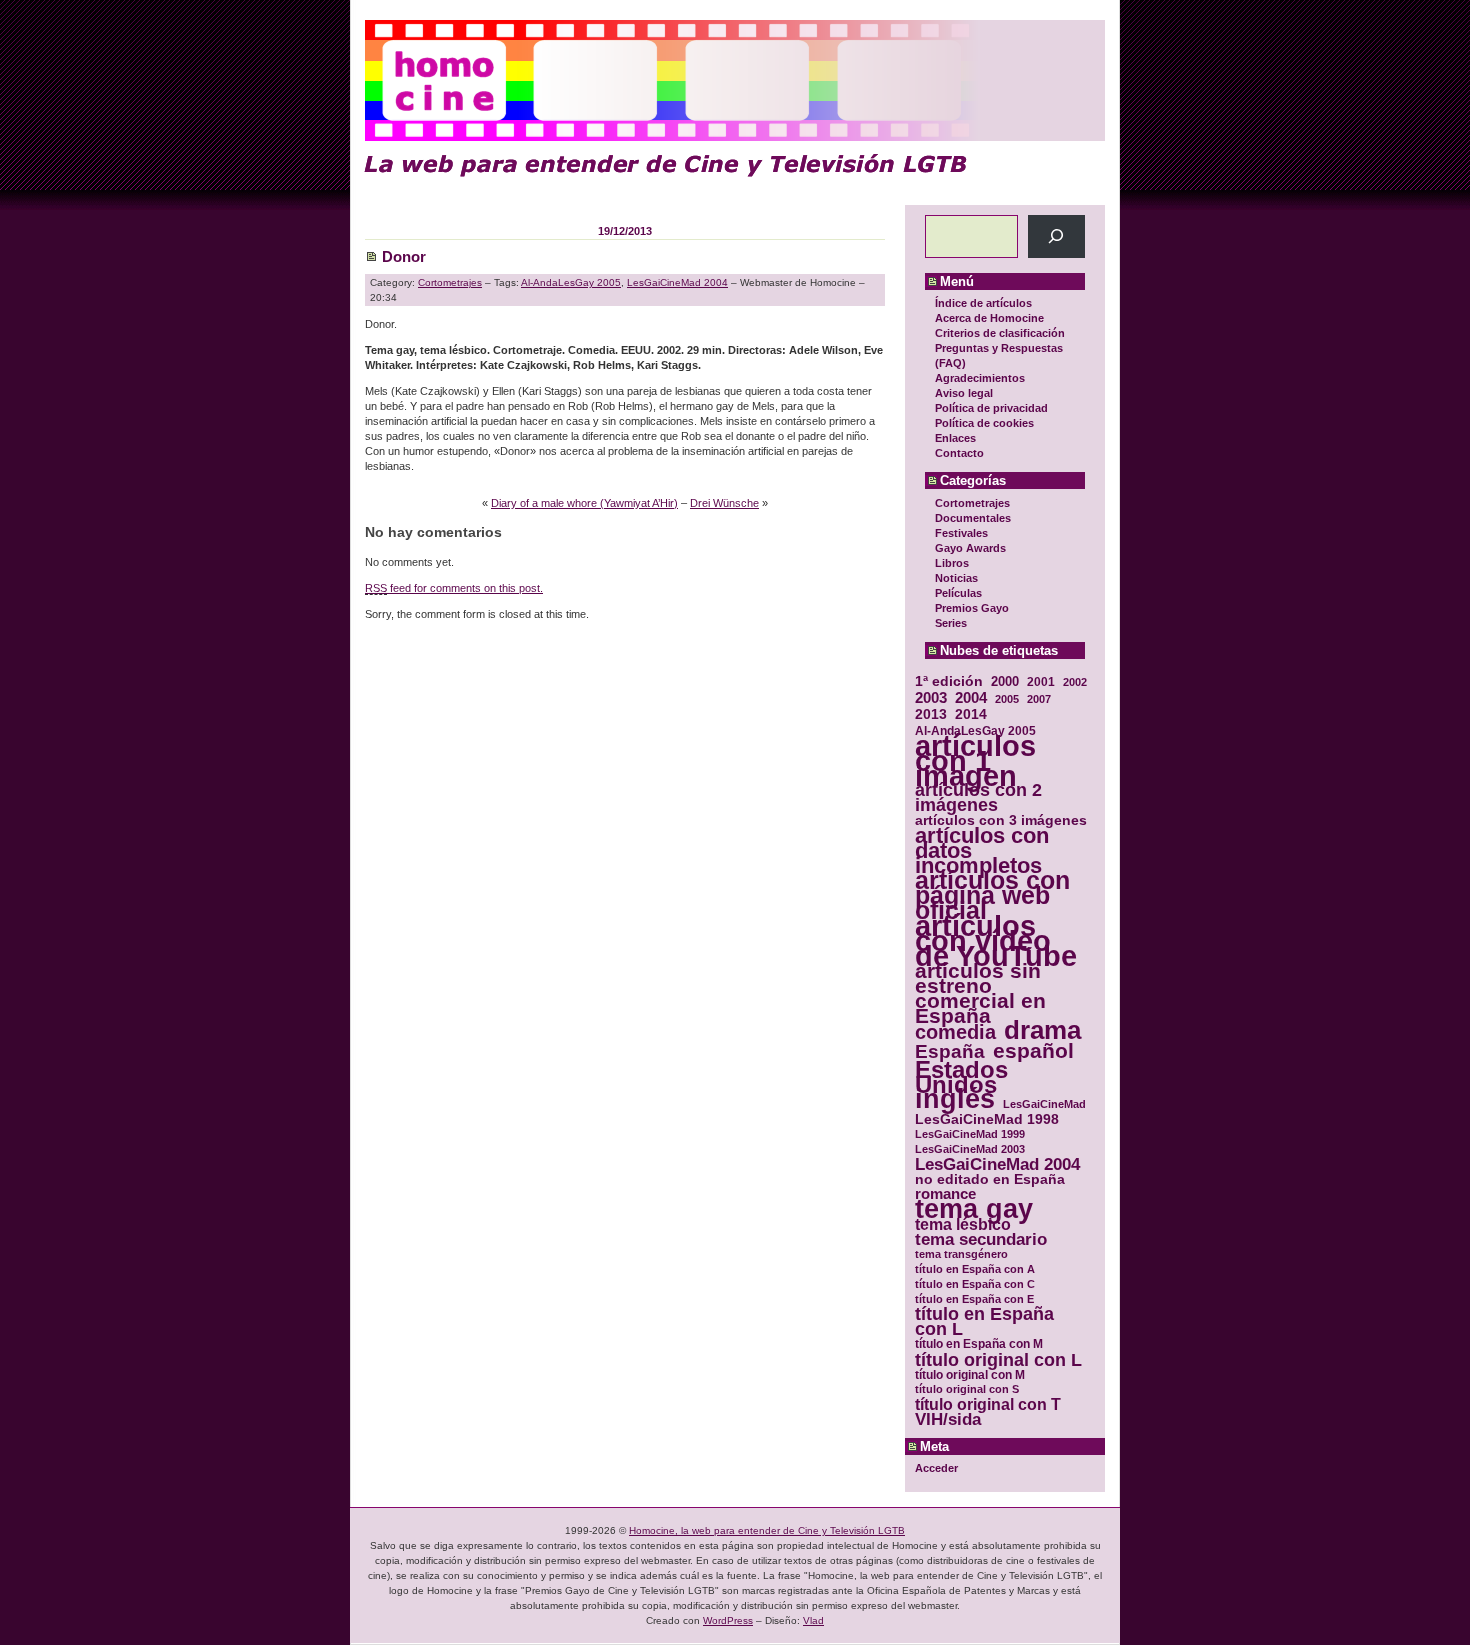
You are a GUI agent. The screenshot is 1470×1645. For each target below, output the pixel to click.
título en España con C (975, 1284)
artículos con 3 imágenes (1001, 820)
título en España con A (975, 1269)
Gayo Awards (970, 548)
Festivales (961, 533)
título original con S (967, 1389)
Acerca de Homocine (989, 318)
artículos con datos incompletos (982, 850)
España (950, 1051)
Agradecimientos (980, 378)
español (1033, 1050)
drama (1042, 1030)
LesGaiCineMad (1044, 1104)
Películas (958, 593)
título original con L (998, 1359)
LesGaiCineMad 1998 (987, 1119)
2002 (1075, 682)
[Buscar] (1056, 236)
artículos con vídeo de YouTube (996, 940)
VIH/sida (948, 1419)
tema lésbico (963, 1224)
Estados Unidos (961, 1077)
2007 (1039, 699)
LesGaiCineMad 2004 (997, 1164)
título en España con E (974, 1299)
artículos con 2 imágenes (978, 798)
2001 (1041, 681)
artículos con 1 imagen (975, 760)
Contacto (959, 453)
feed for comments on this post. (454, 588)
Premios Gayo (972, 608)
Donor (404, 256)
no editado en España (990, 1179)
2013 (931, 714)
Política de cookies (984, 423)
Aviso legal (964, 393)
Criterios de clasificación (1000, 333)
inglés (955, 1099)
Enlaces (955, 438)
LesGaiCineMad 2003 (970, 1149)
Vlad (813, 1620)
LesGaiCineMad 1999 (970, 1134)
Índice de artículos (983, 303)
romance (945, 1194)
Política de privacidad (991, 408)
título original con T (988, 1404)
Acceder (936, 1468)
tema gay (974, 1209)
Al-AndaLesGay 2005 (975, 730)
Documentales (973, 518)
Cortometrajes (972, 503)
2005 (1007, 699)
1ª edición (949, 681)
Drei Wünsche (724, 503)
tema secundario (981, 1239)
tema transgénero (961, 1254)
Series (951, 623)
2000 (1005, 681)
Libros (952, 563)
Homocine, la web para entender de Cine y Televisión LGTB (767, 1530)
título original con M (970, 1374)
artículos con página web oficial (992, 895)
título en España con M (979, 1344)
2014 (971, 714)
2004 (971, 697)
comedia (955, 1032)
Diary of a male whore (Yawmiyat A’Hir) (584, 503)
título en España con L (984, 1322)
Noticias (956, 578)
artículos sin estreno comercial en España (980, 993)
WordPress (728, 1620)
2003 (931, 697)
